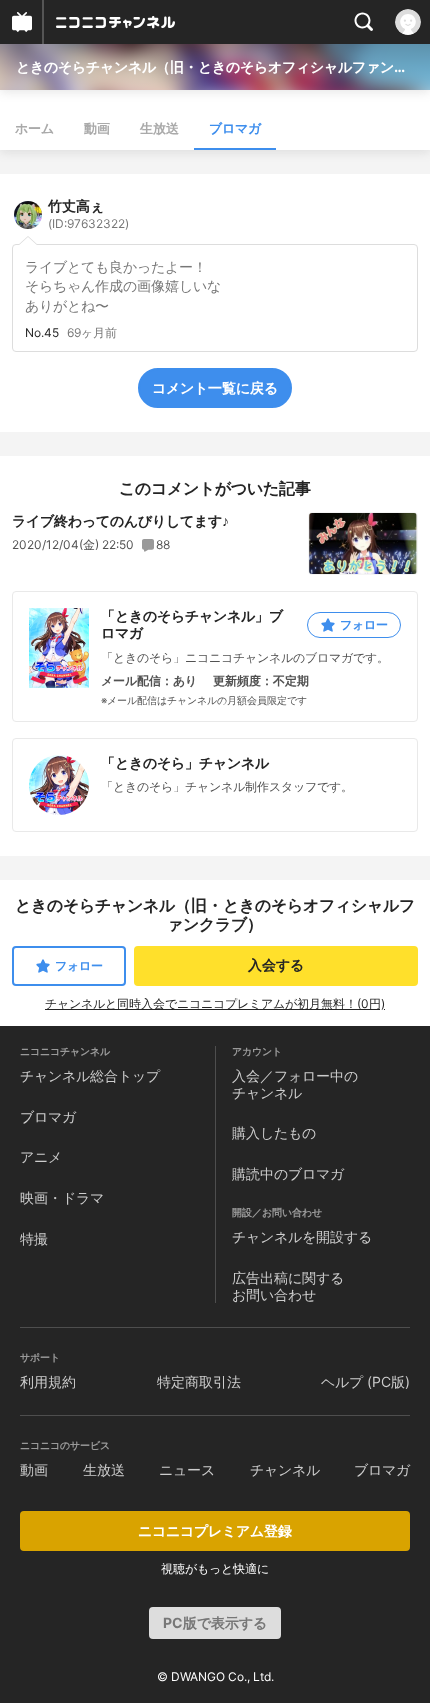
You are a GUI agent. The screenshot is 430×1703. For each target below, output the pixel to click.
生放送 (159, 128)
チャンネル (285, 1469)
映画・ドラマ (62, 1197)
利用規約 (48, 1381)
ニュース (187, 1469)
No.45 (42, 333)
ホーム (34, 128)
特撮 (34, 1238)
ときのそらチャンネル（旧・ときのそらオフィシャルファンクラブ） (215, 66)
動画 (97, 128)
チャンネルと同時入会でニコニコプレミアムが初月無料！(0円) (215, 1003)
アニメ (41, 1156)
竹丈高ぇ (88, 214)
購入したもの (274, 1132)
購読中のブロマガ (288, 1173)
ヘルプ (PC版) (365, 1381)
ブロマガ (235, 128)
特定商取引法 (199, 1381)
